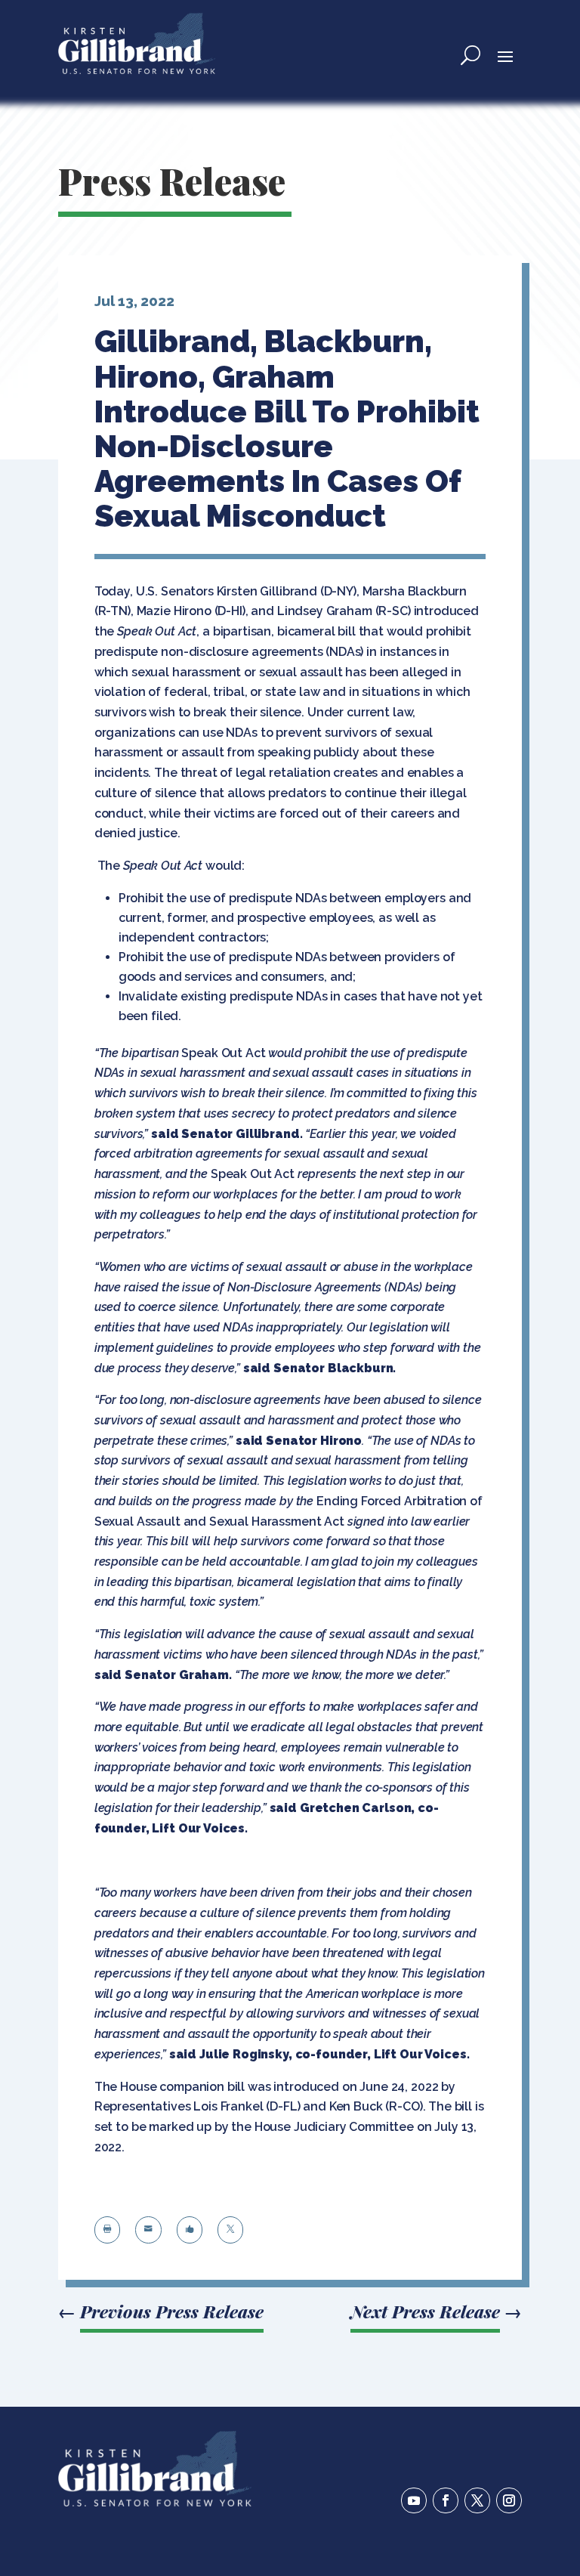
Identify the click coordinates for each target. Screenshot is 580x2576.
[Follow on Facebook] (446, 2500)
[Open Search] (470, 55)
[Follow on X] (477, 2500)
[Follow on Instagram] (509, 2500)
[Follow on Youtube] (414, 2500)
